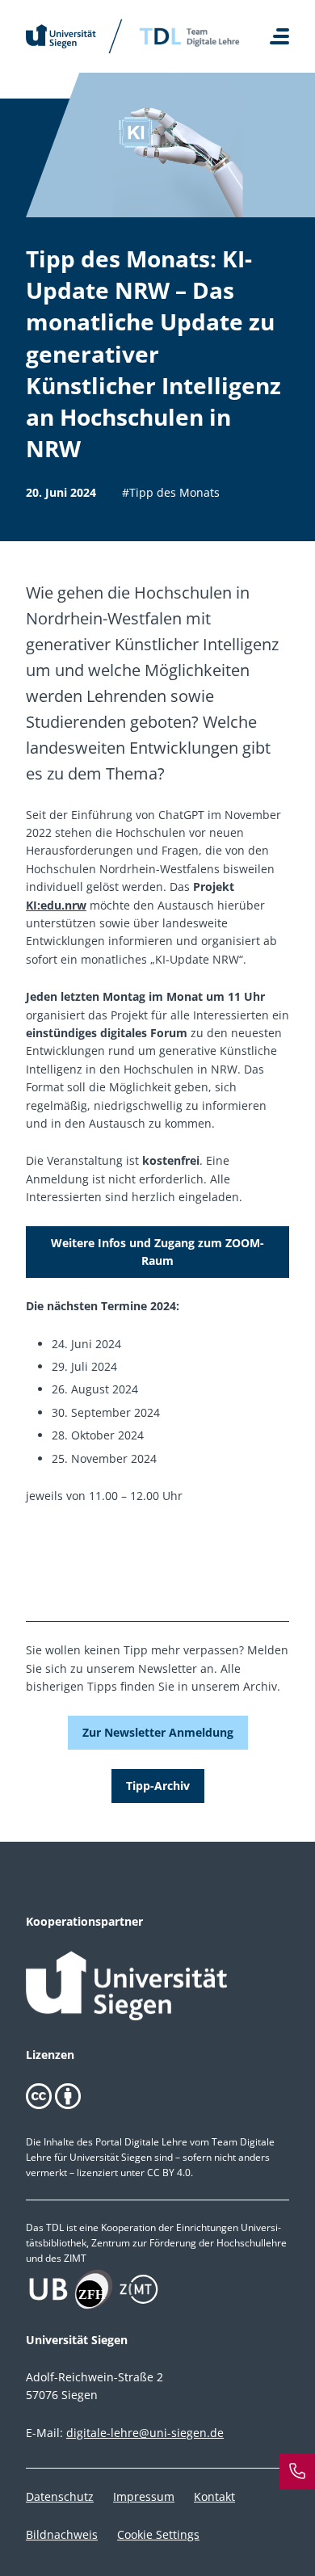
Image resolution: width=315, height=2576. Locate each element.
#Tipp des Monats (171, 492)
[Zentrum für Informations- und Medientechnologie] (157, 2289)
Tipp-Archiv (158, 1786)
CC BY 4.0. (170, 2173)
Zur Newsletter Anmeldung (158, 1732)
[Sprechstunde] (297, 2471)
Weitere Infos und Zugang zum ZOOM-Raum (157, 1252)
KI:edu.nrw (56, 905)
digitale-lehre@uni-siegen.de (145, 2433)
